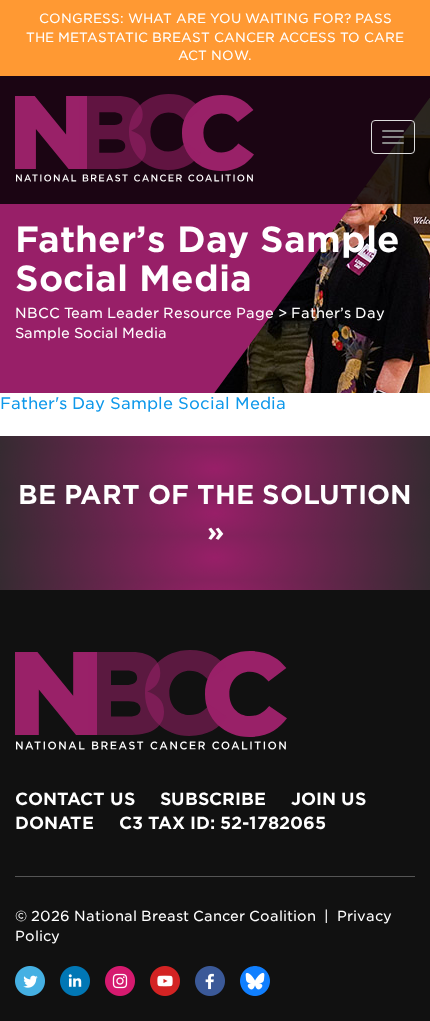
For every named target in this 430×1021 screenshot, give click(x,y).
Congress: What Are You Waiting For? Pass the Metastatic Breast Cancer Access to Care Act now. (215, 37)
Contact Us (75, 799)
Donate (54, 823)
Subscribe (213, 799)
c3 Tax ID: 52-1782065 (222, 823)
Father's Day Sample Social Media (143, 403)
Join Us (328, 799)
